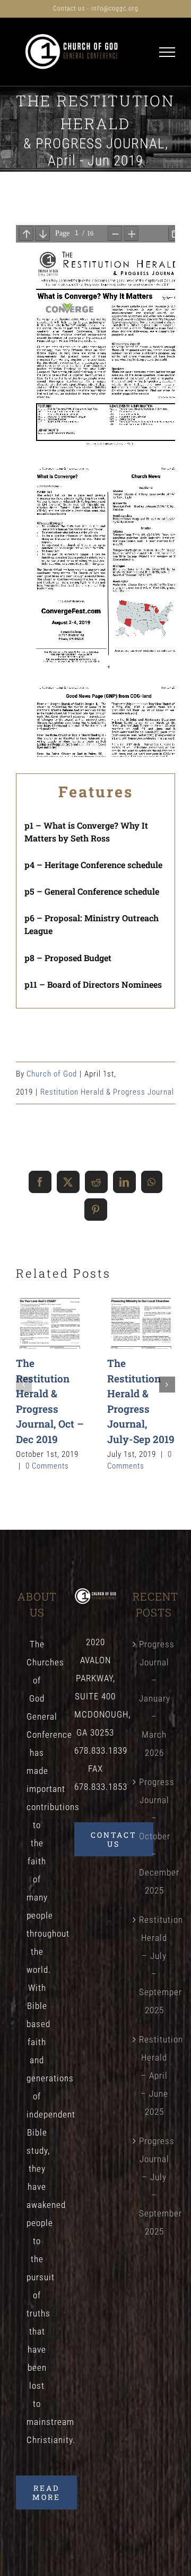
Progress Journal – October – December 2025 (154, 1836)
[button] (24, 1385)
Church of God (52, 1074)
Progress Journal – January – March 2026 (154, 1698)
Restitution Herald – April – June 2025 (154, 2075)
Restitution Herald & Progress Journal (107, 1092)
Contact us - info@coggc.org (96, 9)
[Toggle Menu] (167, 52)
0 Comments (47, 1466)
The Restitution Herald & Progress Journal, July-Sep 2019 (141, 1323)
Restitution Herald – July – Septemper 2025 (154, 1965)
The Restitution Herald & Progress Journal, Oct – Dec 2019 (50, 1323)
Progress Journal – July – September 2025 (154, 2186)
